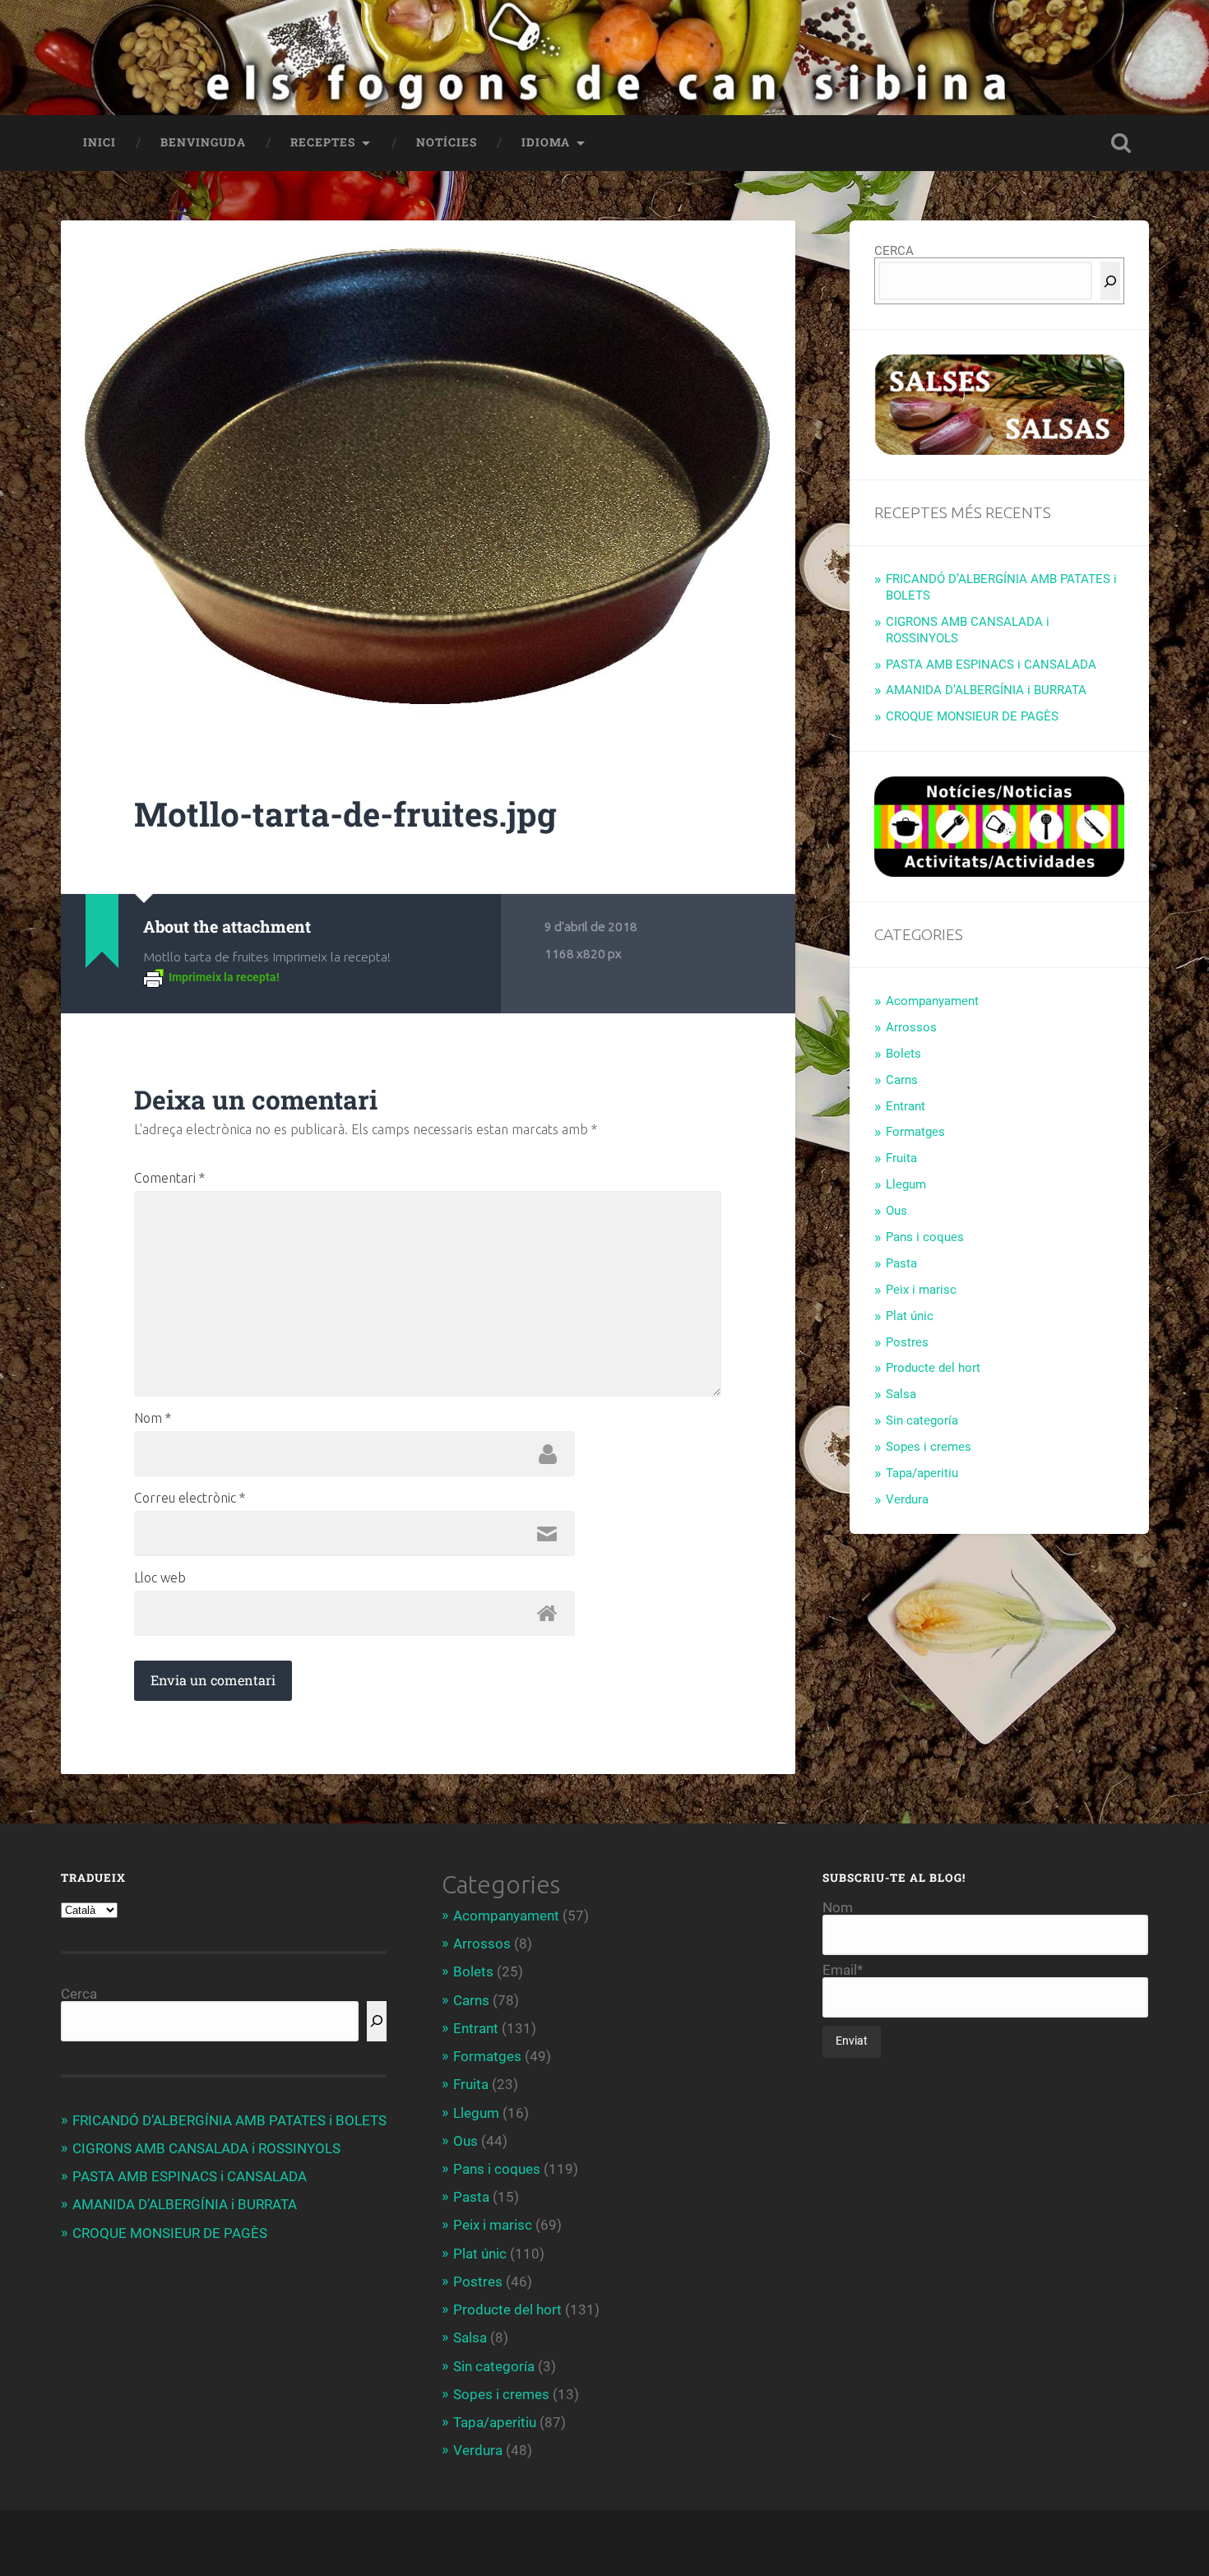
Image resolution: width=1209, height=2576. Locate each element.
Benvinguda (203, 142)
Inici (100, 142)
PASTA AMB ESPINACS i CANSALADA (991, 665)
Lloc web (160, 1578)
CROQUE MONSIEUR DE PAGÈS (972, 716)
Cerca (79, 1994)
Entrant (906, 1106)
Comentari (169, 1178)
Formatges (915, 1132)
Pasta (901, 1263)
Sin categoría (922, 1420)
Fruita (901, 1158)
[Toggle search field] (1121, 143)
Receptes (323, 142)
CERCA (894, 251)
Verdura (907, 1499)
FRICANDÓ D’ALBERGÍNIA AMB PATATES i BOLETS (229, 2120)
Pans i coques (925, 1237)
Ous (896, 1211)
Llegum (906, 1184)
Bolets (903, 1054)
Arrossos (911, 1027)
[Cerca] (1110, 281)
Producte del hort (933, 1368)
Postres (907, 1342)
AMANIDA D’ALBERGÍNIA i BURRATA (986, 690)
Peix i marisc (921, 1290)
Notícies (447, 142)
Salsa (901, 1394)
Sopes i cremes (929, 1447)
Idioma (546, 142)
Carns (902, 1080)
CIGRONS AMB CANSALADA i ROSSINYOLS (206, 2148)
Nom (153, 1418)
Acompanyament (932, 1001)
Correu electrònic (190, 1498)
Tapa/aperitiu (922, 1473)
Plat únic (910, 1316)
